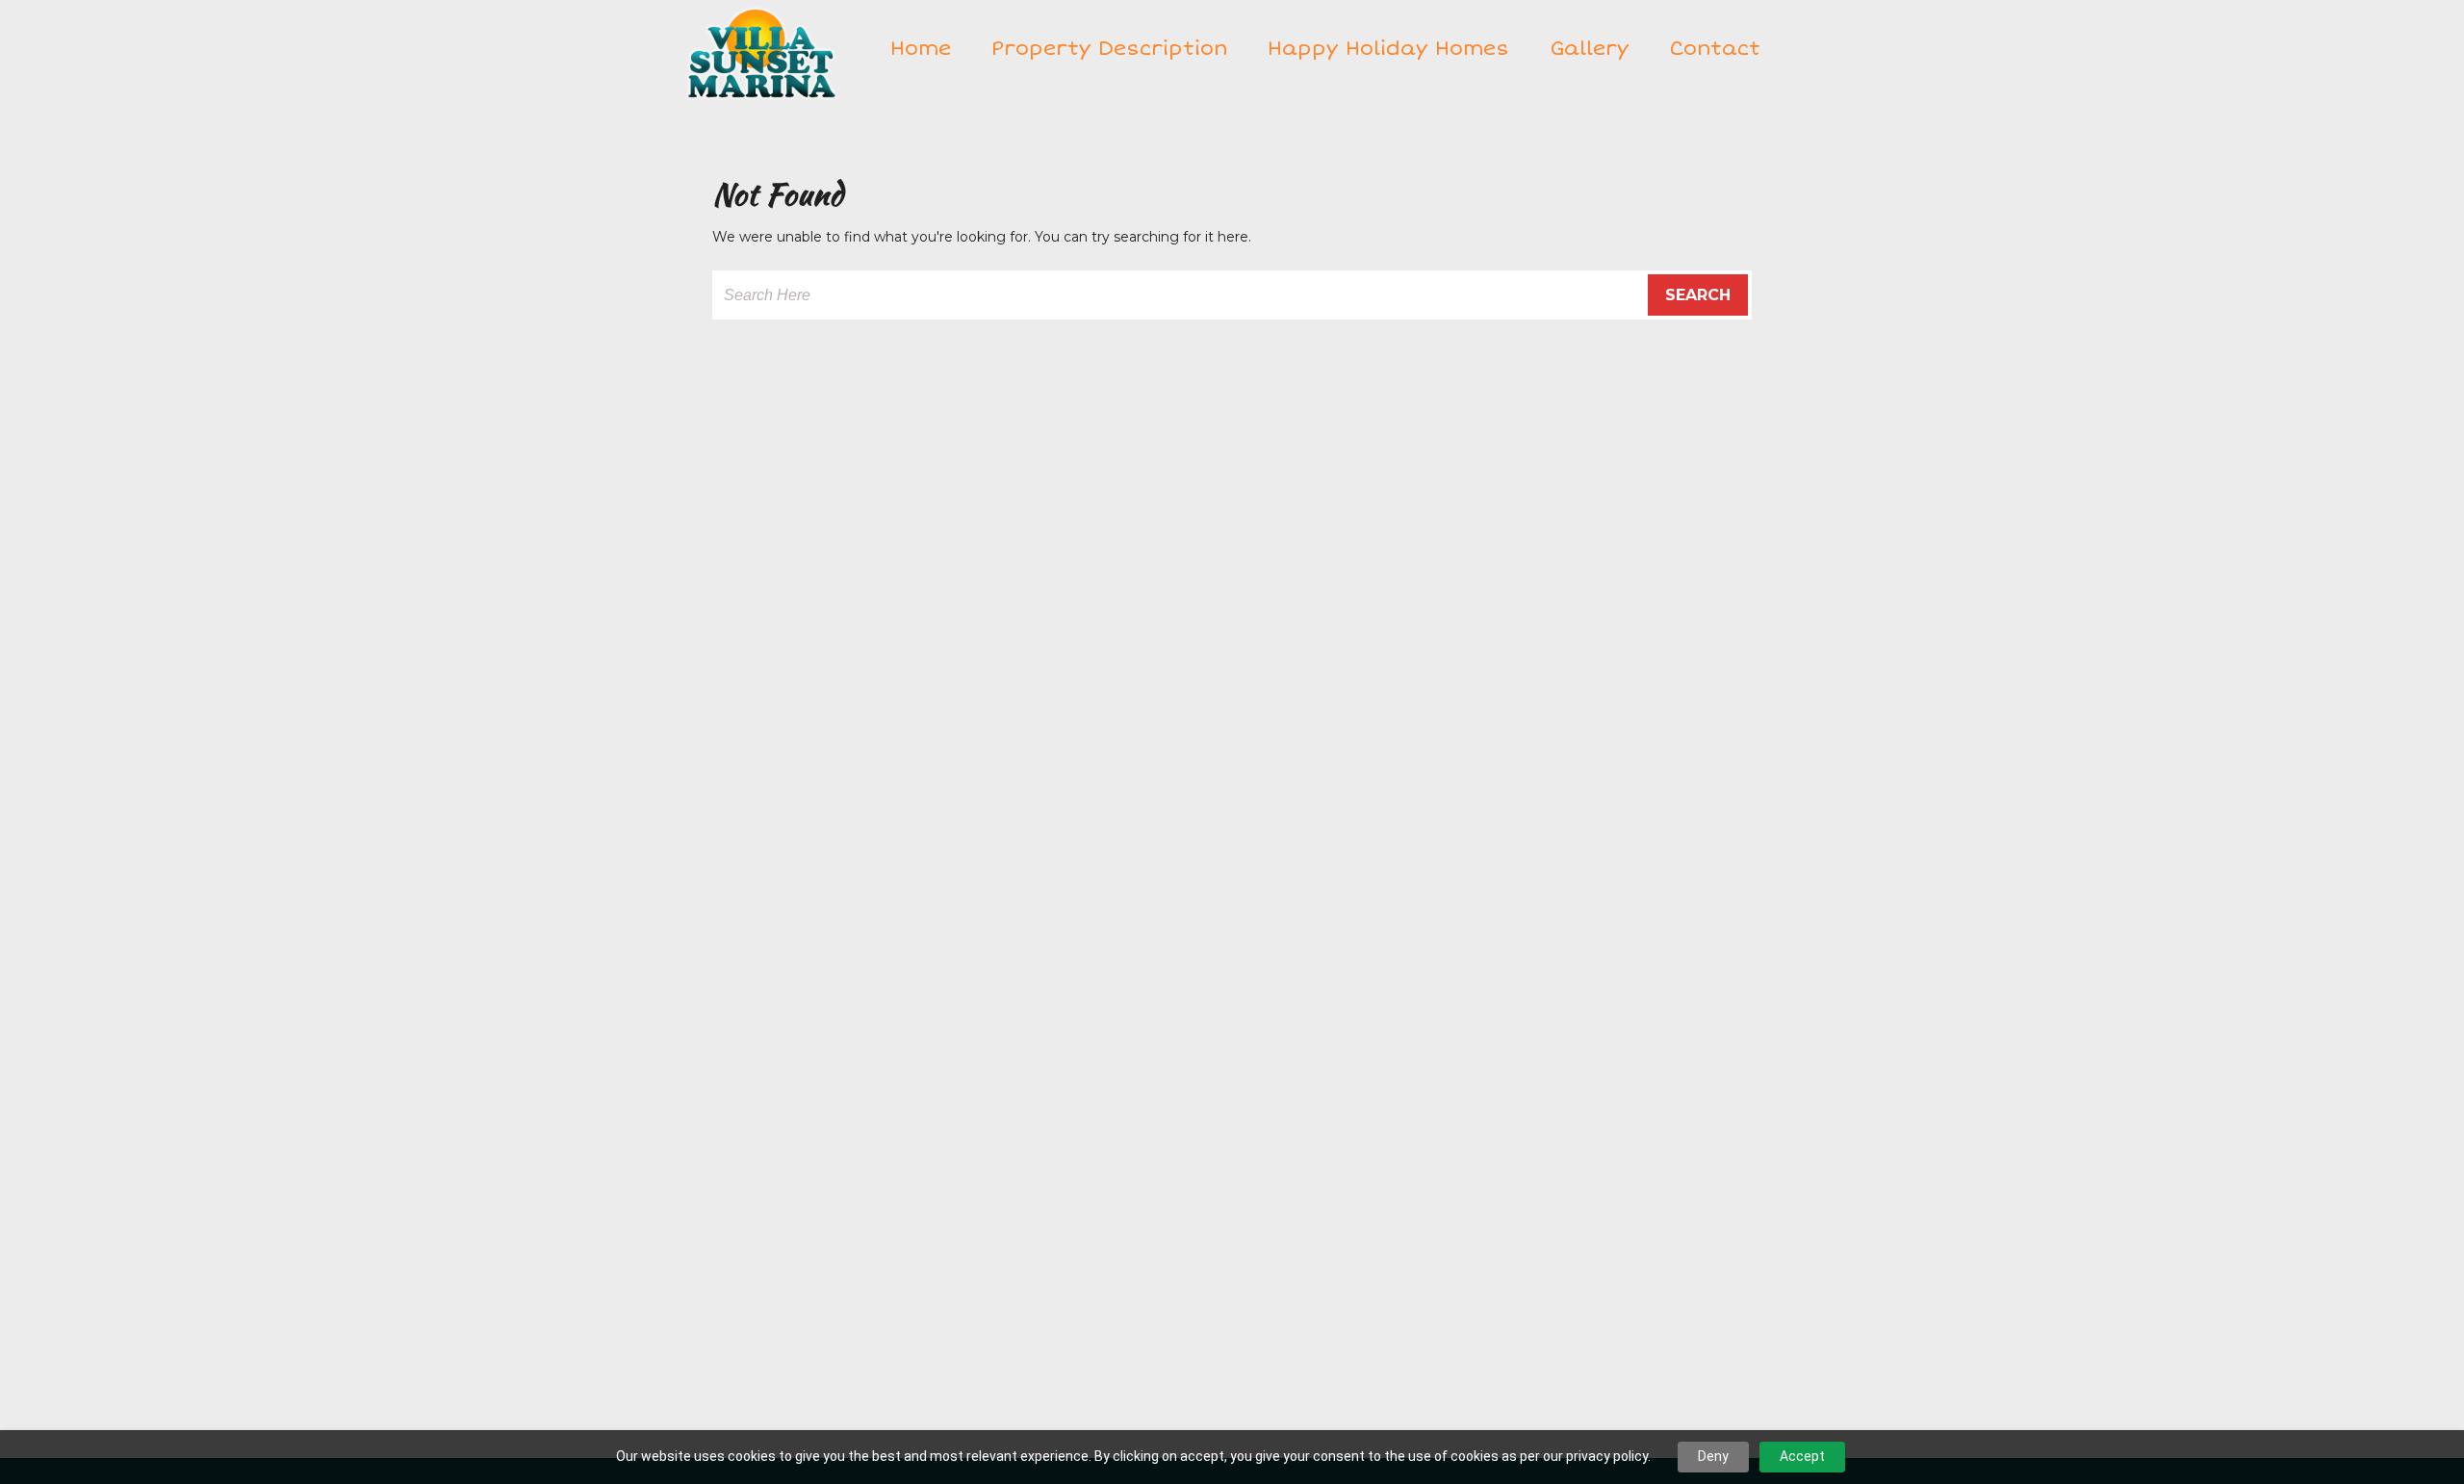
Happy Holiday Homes (1388, 48)
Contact (1715, 48)
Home (921, 48)
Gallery (1589, 48)
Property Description (1109, 48)
